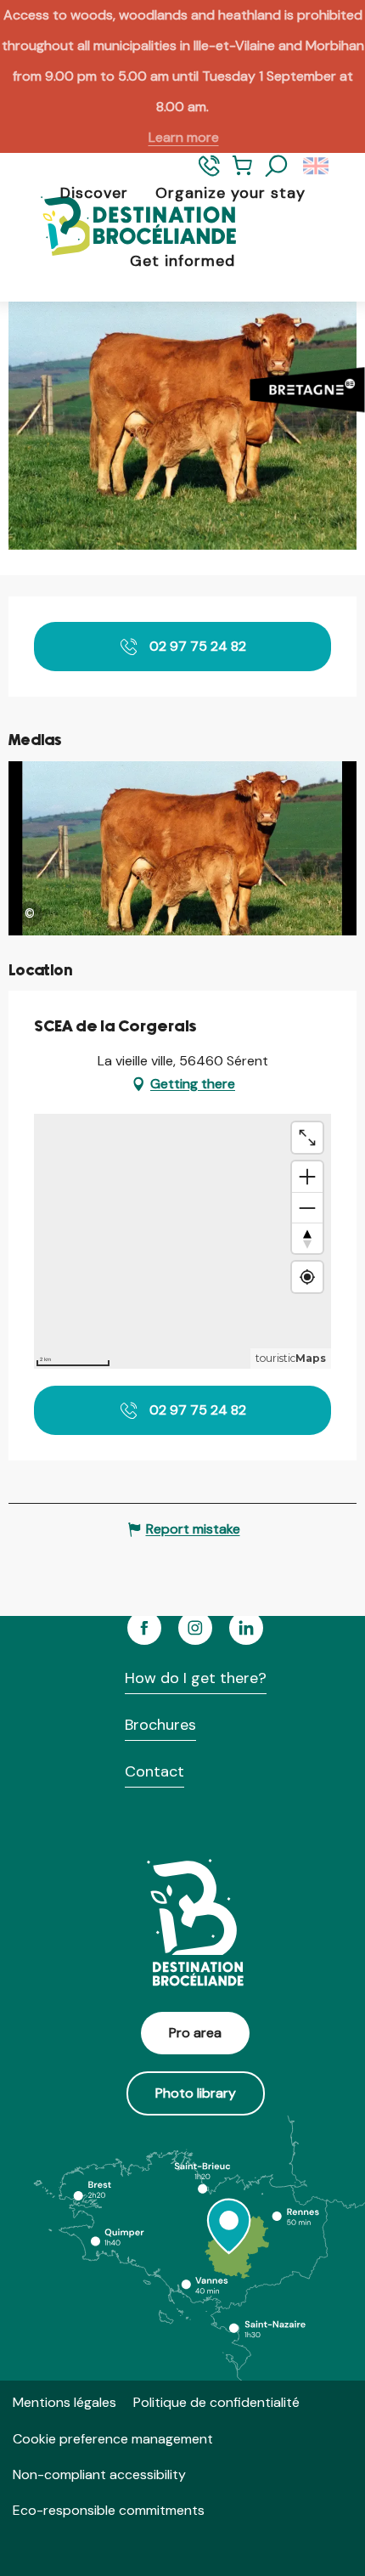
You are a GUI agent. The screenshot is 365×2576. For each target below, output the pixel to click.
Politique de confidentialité (216, 2402)
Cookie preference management (113, 2439)
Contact (154, 1771)
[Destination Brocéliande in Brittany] (126, 227)
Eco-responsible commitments (109, 2510)
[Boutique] (242, 173)
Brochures (160, 1725)
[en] (317, 167)
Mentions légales (65, 2402)
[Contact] (209, 173)
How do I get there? (196, 1678)
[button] (277, 167)
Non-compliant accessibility (99, 2474)
